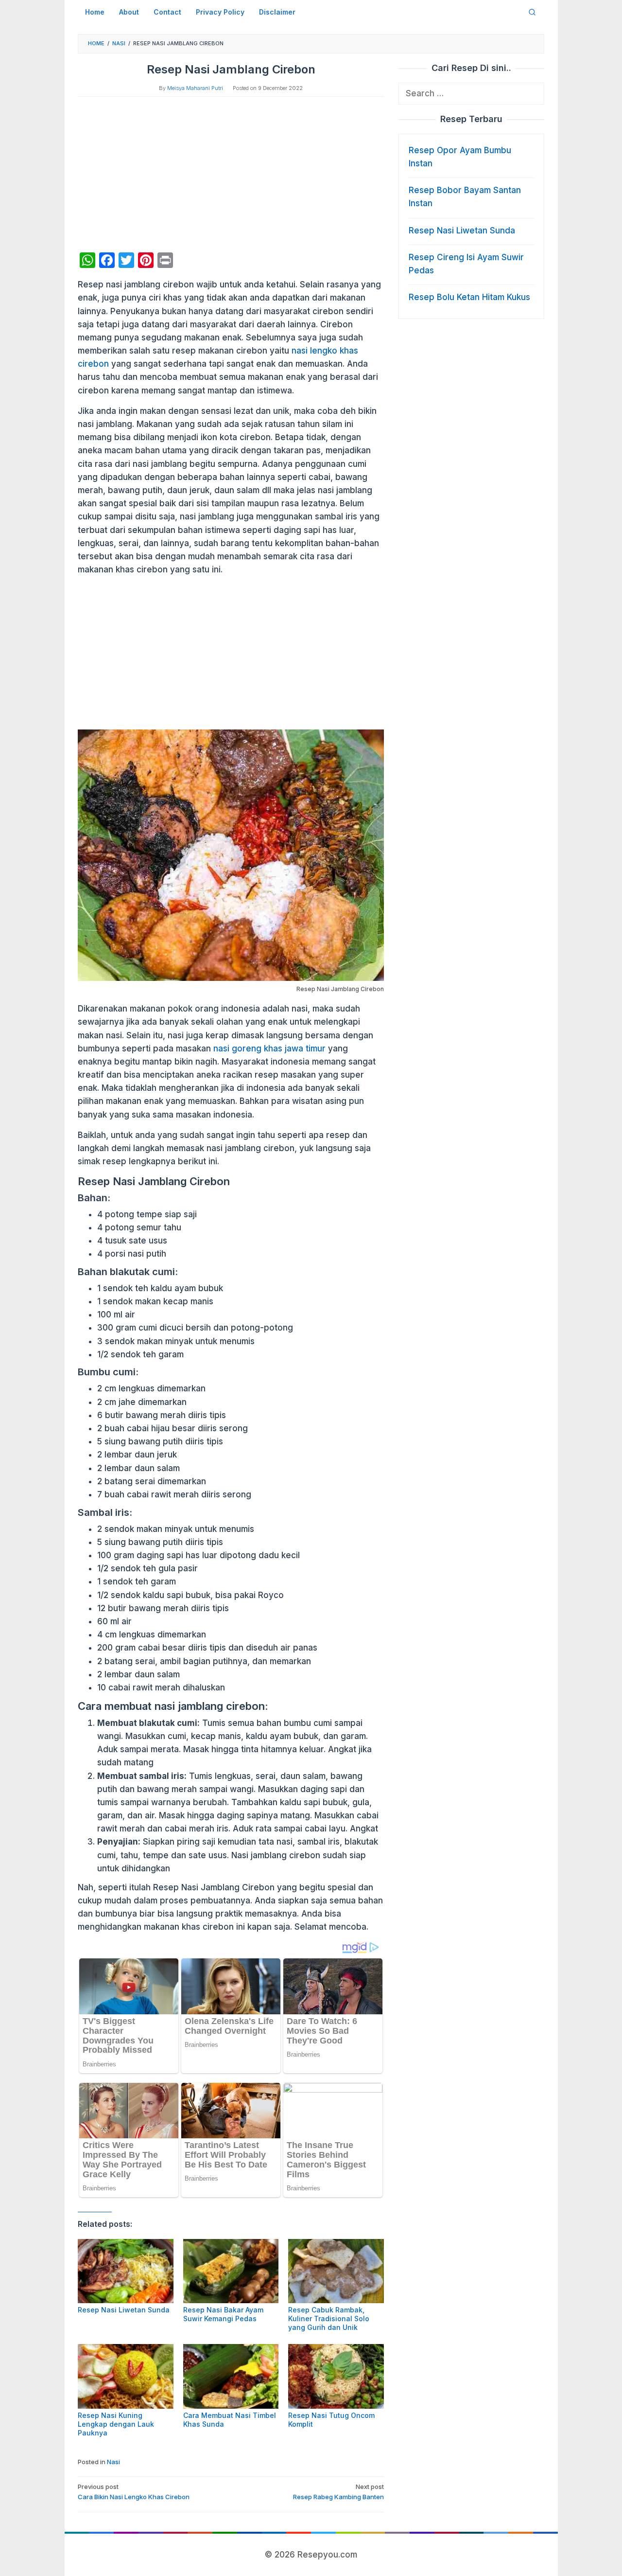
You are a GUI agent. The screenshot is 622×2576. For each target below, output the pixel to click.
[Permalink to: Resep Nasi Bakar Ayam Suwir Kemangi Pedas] (231, 2271)
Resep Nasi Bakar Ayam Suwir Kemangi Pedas (223, 2314)
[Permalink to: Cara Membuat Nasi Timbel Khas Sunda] (231, 2376)
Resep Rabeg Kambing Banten (338, 2492)
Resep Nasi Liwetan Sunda (124, 2310)
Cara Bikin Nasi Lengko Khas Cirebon (134, 2492)
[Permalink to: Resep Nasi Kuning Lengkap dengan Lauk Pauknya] (126, 2376)
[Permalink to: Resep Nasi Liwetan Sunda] (126, 2271)
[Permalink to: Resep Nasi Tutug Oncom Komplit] (336, 2376)
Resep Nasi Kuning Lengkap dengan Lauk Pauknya (116, 2424)
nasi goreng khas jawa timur (269, 1048)
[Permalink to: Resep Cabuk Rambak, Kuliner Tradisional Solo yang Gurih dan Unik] (336, 2271)
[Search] (532, 12)
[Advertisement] (231, 175)
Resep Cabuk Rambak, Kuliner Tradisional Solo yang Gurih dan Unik (329, 2318)
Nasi (113, 2462)
